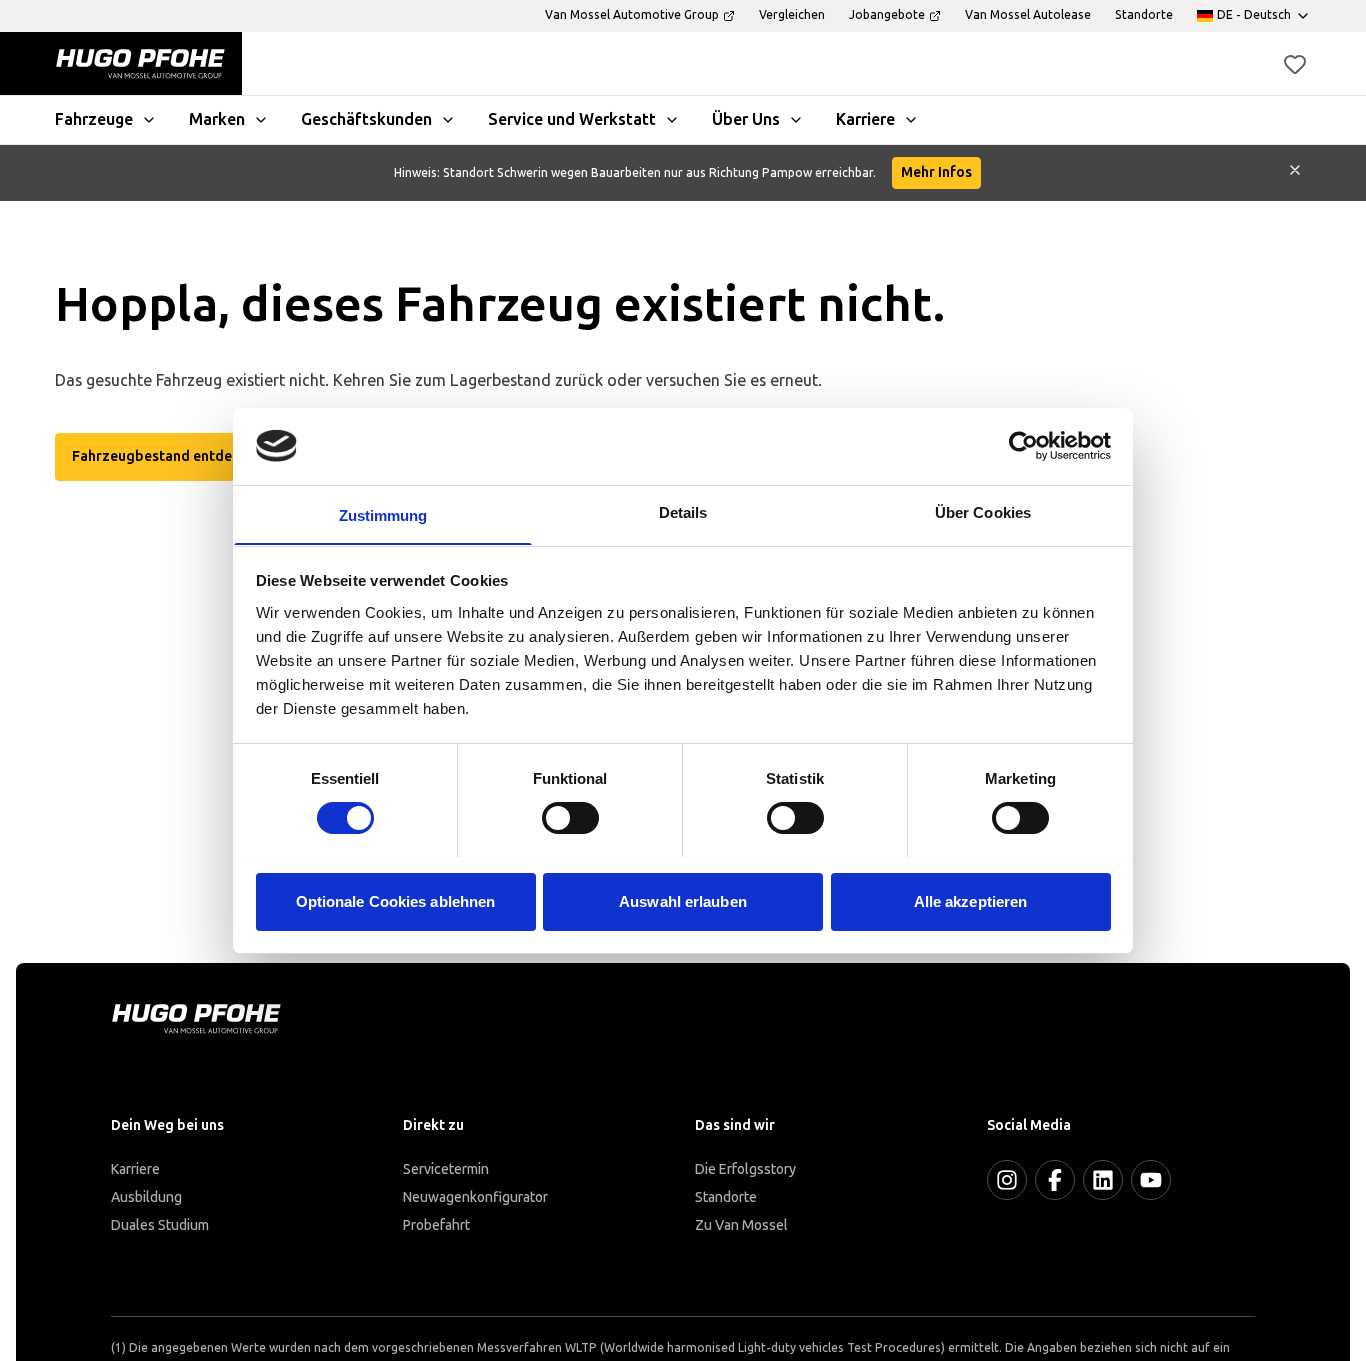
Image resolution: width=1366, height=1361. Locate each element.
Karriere (135, 1169)
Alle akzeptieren (971, 900)
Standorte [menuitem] (1144, 15)
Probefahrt (436, 1225)
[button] (1295, 64)
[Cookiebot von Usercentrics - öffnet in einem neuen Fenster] (1023, 446)
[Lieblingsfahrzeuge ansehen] (1295, 64)
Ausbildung (146, 1197)
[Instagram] (1007, 1180)
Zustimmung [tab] (383, 514)
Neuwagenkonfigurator (475, 1197)
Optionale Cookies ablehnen (396, 900)
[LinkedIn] (1103, 1180)
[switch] (570, 818)
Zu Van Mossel (741, 1225)
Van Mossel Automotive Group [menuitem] (632, 15)
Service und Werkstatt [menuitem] (572, 119)
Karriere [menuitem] (865, 119)
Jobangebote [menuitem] (887, 15)
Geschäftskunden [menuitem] (366, 119)
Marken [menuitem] (217, 119)
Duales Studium (160, 1225)
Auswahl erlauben (683, 900)
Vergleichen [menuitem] (792, 15)
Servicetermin (446, 1169)
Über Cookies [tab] (983, 511)
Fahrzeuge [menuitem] (94, 119)
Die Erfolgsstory (745, 1169)
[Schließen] (1295, 173)
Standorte (726, 1197)
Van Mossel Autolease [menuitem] (1028, 15)
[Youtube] (1151, 1180)
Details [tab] (683, 511)
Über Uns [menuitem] (746, 119)
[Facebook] (1055, 1180)
